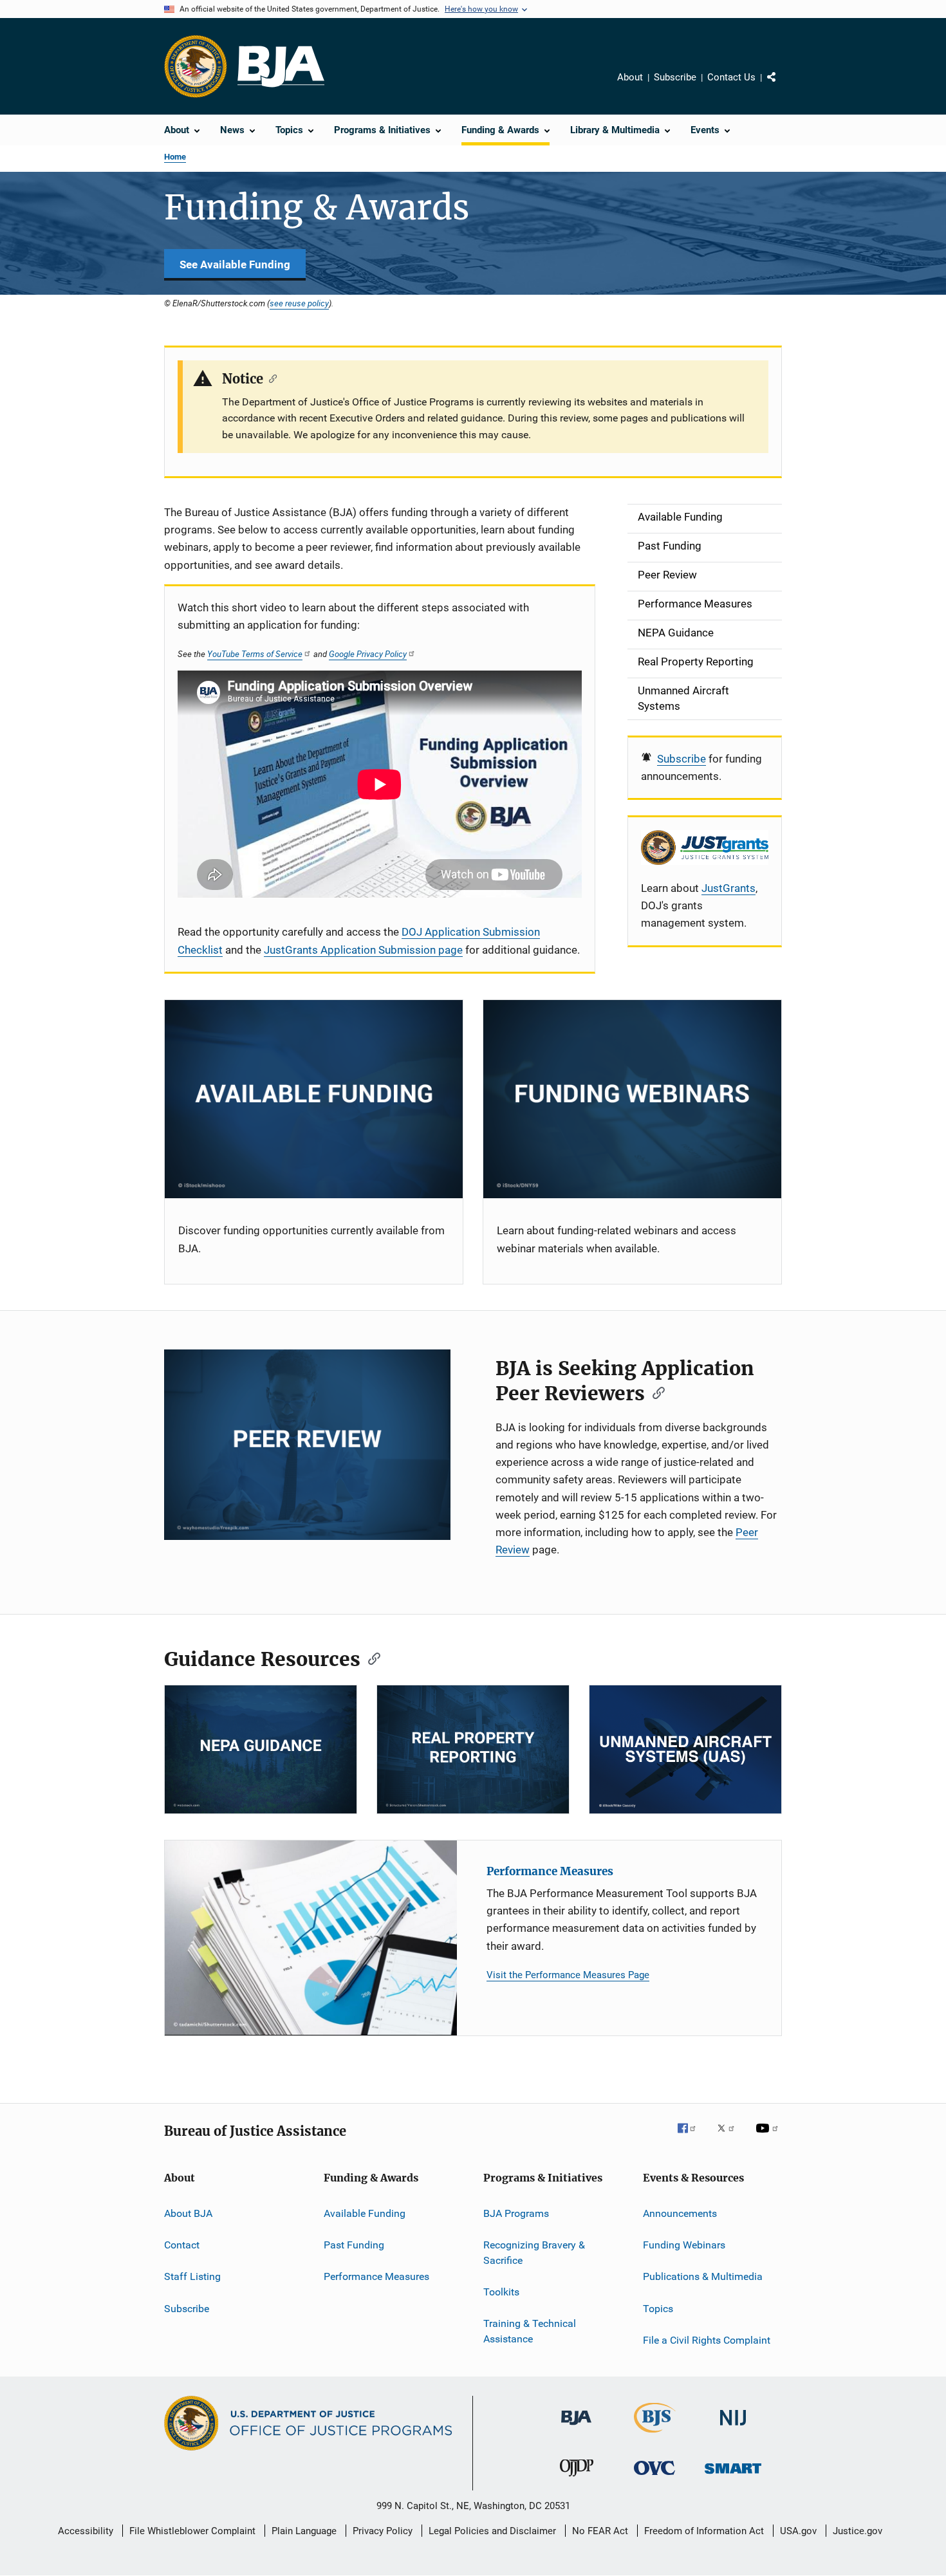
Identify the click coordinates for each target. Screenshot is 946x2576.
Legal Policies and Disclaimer (492, 2531)
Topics (658, 2309)
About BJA (188, 2213)
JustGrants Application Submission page (363, 950)
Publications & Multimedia (703, 2276)
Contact (182, 2245)
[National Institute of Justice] (733, 2428)
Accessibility (86, 2531)
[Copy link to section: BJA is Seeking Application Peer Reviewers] (654, 1392)
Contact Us (731, 77)
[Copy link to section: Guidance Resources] (370, 1658)
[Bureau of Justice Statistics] (655, 2435)
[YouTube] (769, 2137)
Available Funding (365, 2213)
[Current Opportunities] (314, 1099)
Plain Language (304, 2531)
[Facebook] (692, 2137)
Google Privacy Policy (368, 654)
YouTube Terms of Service (255, 654)
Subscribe (675, 77)
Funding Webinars (684, 2245)
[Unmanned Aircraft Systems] (685, 1749)
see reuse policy (299, 303)
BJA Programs (516, 2213)
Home (175, 157)
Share (782, 86)
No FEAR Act (600, 2531)
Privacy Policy (383, 2531)
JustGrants (728, 888)
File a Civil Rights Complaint (707, 2340)
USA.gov (798, 2531)
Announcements (680, 2213)
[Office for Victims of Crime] (654, 2477)
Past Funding (354, 2245)
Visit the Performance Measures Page (568, 1975)
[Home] (281, 67)
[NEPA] (261, 1749)
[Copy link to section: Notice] (270, 378)
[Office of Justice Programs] (196, 66)
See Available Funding (235, 264)
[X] (730, 2137)
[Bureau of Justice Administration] (576, 2427)
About (630, 77)
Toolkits (501, 2292)
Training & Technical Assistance (530, 2331)
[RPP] (473, 1749)
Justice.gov (858, 2531)
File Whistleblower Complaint (192, 2531)
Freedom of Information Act (704, 2531)
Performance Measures (550, 1871)
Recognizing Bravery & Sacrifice (534, 2253)
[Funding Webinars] (632, 1099)
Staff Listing (192, 2276)
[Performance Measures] (311, 1938)
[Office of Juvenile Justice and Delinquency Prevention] (577, 2479)
